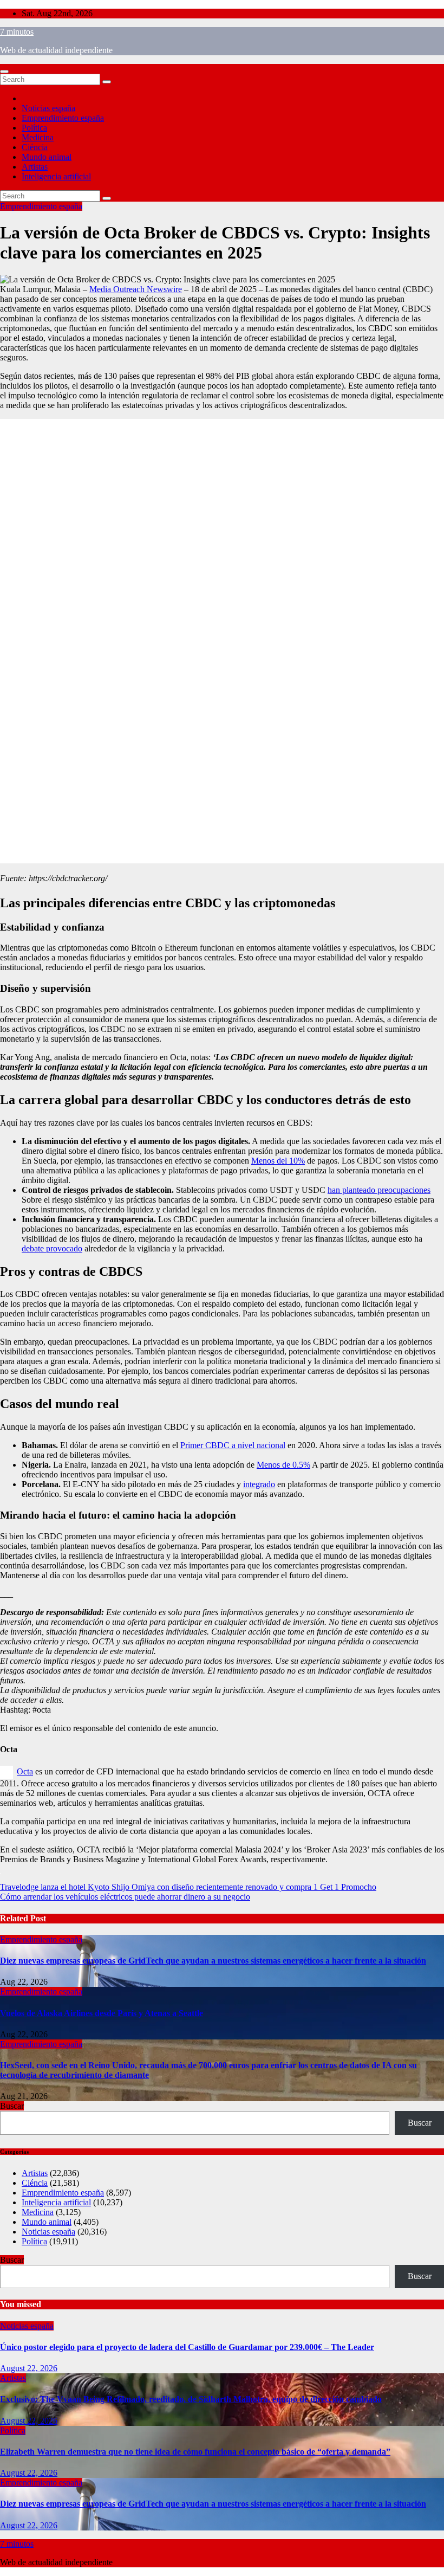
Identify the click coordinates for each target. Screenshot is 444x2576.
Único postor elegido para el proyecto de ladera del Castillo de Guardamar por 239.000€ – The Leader (187, 2347)
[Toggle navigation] (4, 72)
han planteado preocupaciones (379, 1190)
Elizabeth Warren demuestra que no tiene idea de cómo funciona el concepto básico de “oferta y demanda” (195, 2452)
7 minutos (17, 32)
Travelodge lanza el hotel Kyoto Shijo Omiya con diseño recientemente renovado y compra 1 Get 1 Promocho (188, 1887)
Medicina (38, 137)
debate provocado (52, 1248)
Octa (25, 1771)
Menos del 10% (278, 1161)
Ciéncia (35, 147)
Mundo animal (47, 157)
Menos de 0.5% (283, 1465)
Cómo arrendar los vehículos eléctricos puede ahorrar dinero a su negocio (125, 1897)
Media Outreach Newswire (136, 289)
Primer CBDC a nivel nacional (233, 1445)
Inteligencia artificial (56, 176)
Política (34, 128)
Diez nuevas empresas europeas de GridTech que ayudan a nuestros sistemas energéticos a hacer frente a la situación (213, 1961)
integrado (259, 1484)
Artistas (35, 167)
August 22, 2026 (29, 2368)
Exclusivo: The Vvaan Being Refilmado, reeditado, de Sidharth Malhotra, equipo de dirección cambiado (191, 2399)
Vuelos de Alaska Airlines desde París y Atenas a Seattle (102, 2013)
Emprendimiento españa (63, 118)
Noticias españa (48, 108)
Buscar (12, 2106)
